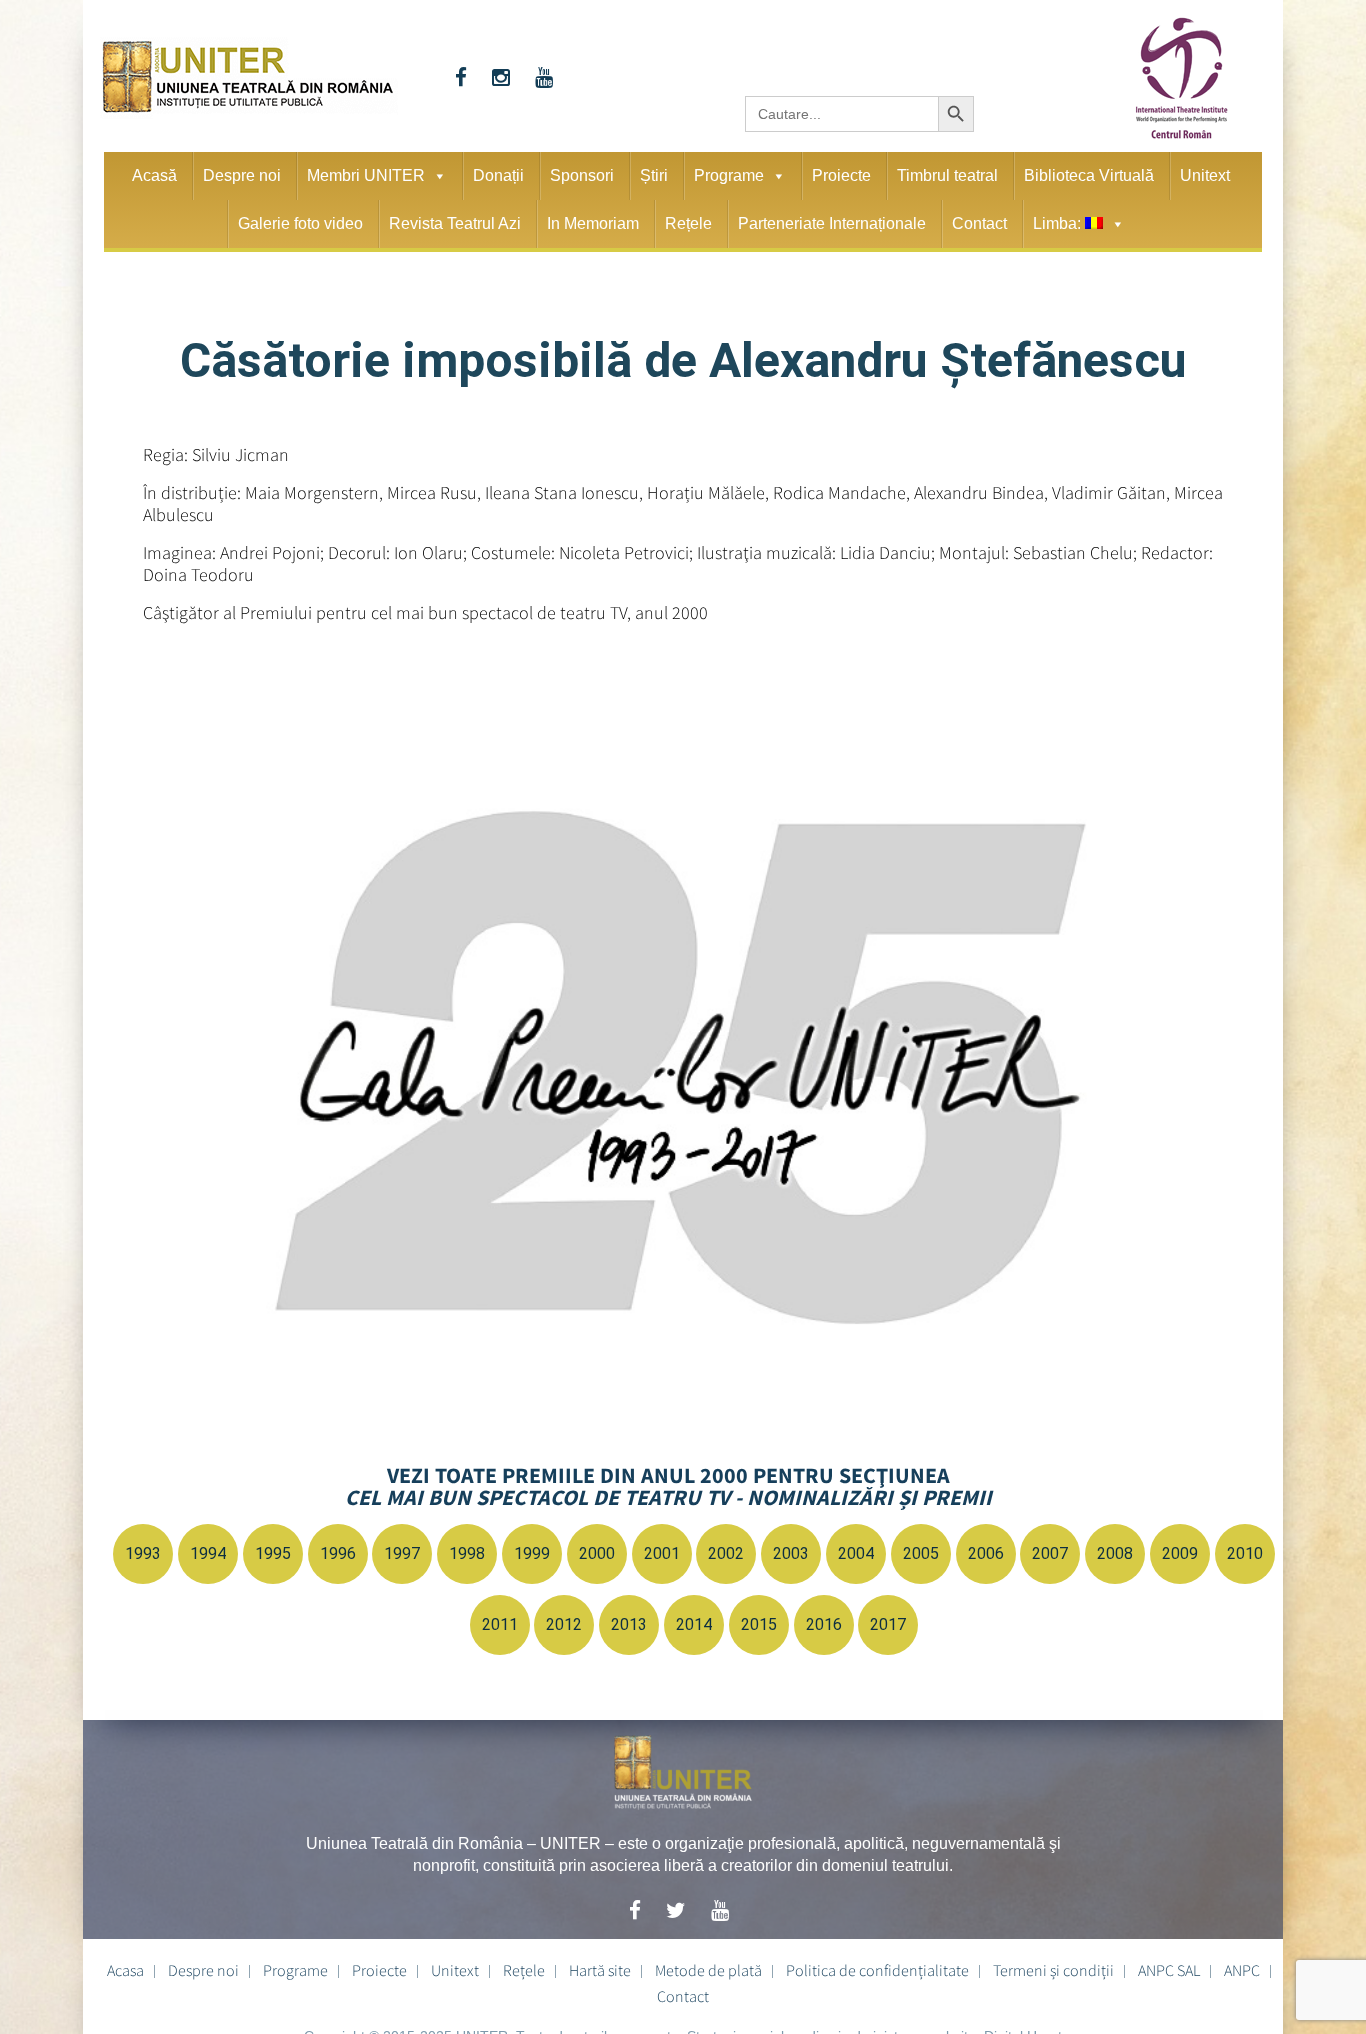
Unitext (1205, 175)
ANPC (1242, 1970)
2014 (694, 1624)
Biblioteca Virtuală (1089, 175)
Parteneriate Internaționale (832, 223)
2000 (597, 1553)
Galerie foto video (300, 223)
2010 (1245, 1553)
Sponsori (582, 175)
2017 (888, 1624)
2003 (791, 1553)
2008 (1115, 1553)
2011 (500, 1624)
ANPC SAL (1169, 1970)
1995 (273, 1553)
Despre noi (242, 175)
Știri (654, 175)
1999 (532, 1553)
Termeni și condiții (1053, 1970)
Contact (979, 223)
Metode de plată (708, 1970)
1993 (143, 1553)
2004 (856, 1553)
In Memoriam (593, 223)
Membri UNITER (366, 175)
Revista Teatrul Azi (455, 223)
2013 (629, 1624)
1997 (402, 1553)
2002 (726, 1553)
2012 (564, 1624)
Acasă (154, 175)
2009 (1180, 1553)
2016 (824, 1624)
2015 (759, 1624)
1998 (467, 1553)
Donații (498, 175)
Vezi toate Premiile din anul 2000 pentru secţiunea (668, 1486)
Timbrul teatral (947, 175)
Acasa (125, 1970)
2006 (986, 1553)
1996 (338, 1553)
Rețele (688, 223)
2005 (921, 1553)
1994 (208, 1553)
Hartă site (600, 1970)
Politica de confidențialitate (877, 1970)
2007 (1050, 1553)
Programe (729, 175)
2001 (662, 1553)
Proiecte (841, 175)
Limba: (1059, 223)
